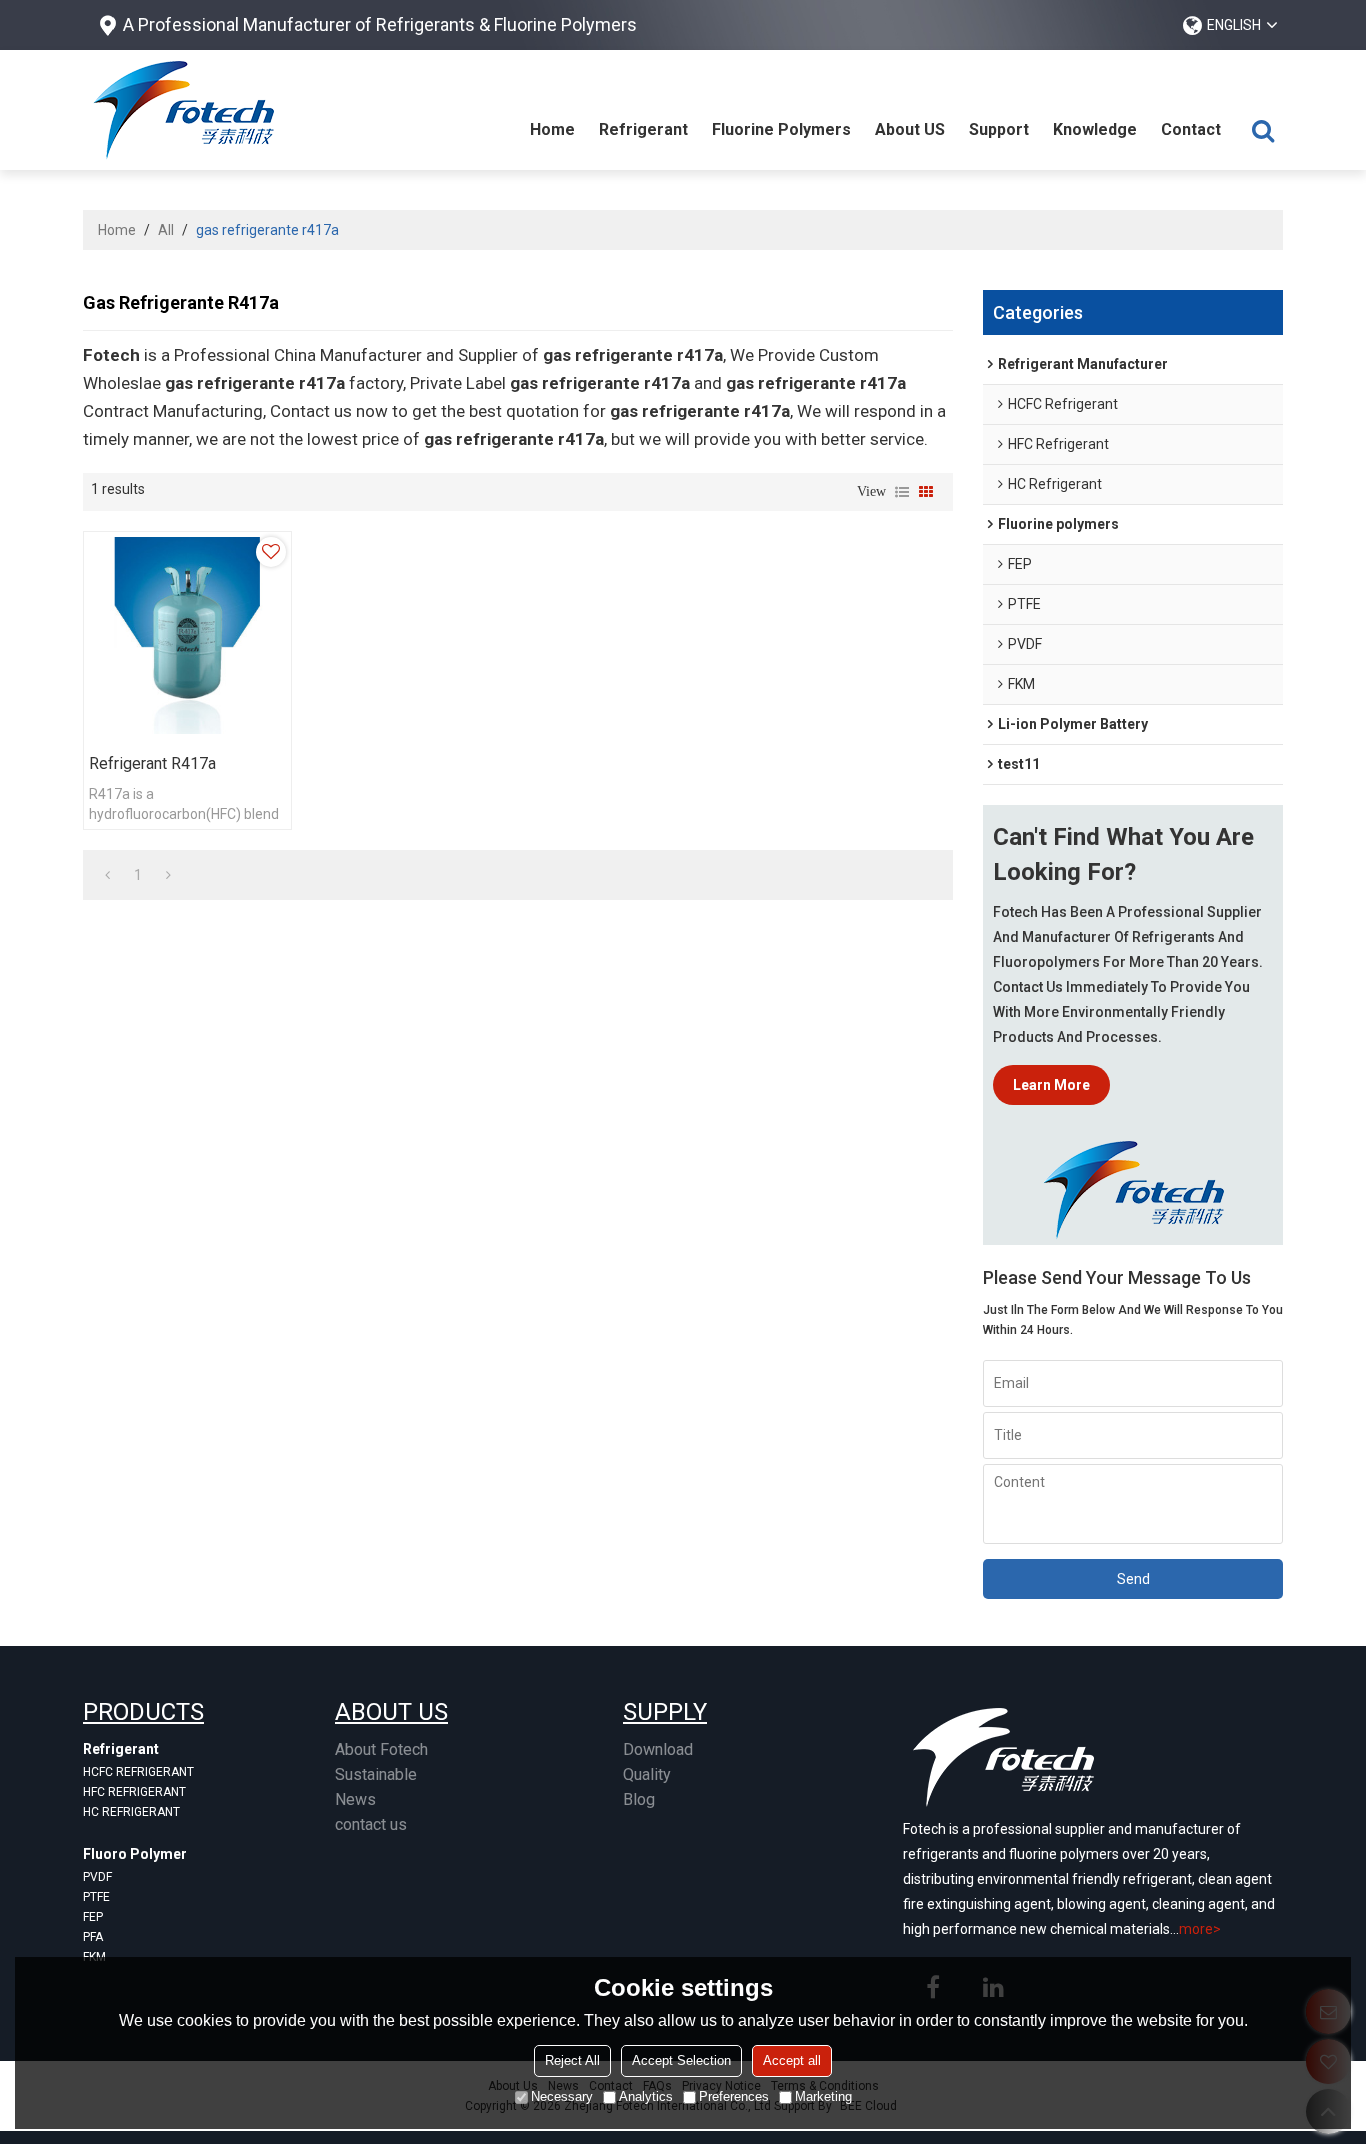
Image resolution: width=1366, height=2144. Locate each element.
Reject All (572, 2060)
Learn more (1051, 1085)
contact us (371, 1824)
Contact (1191, 129)
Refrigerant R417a (152, 763)
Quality (647, 1774)
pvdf (97, 1877)
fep (93, 1917)
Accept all (792, 2060)
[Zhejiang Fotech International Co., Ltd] (183, 110)
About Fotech (381, 1749)
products (143, 1712)
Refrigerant (643, 129)
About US (910, 129)
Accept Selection (681, 2060)
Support (999, 129)
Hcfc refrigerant (138, 1772)
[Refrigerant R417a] (187, 635)
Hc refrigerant (131, 1812)
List (902, 492)
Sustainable (376, 1774)
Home (552, 129)
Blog (639, 1799)
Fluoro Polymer (135, 1854)
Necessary (562, 2096)
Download (658, 1749)
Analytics (646, 2096)
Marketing (823, 2096)
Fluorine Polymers (781, 129)
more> (1200, 1929)
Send (1133, 1579)
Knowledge (1095, 129)
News (355, 1799)
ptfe (96, 1897)
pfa (93, 1937)
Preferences (734, 2096)
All (166, 230)
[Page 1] (107, 875)
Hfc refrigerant (134, 1792)
